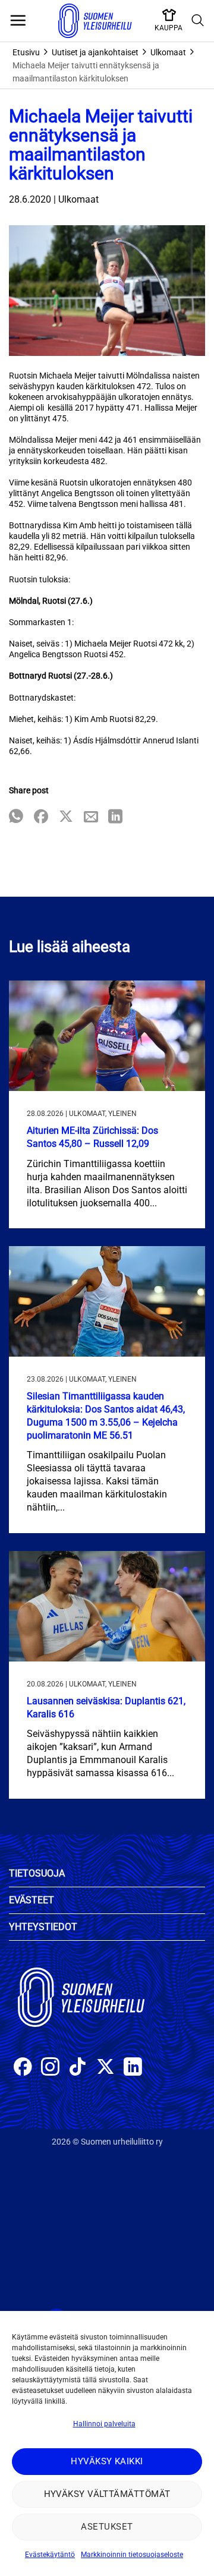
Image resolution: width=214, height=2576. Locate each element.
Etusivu (26, 52)
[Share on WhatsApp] (16, 817)
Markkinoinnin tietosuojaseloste (132, 2555)
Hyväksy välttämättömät (107, 2494)
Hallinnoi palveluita (104, 2424)
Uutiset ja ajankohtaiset (95, 52)
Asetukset (107, 2527)
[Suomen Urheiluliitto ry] (95, 21)
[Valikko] (18, 21)
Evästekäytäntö (50, 2555)
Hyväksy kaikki (107, 2461)
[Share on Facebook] (41, 817)
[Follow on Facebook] (23, 2068)
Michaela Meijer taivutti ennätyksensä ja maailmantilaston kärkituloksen (86, 72)
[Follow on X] (106, 2068)
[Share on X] (66, 817)
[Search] (198, 21)
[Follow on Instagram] (50, 2068)
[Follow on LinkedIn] (133, 2068)
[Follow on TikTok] (78, 2068)
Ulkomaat (168, 52)
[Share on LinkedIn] (115, 817)
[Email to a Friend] (91, 817)
